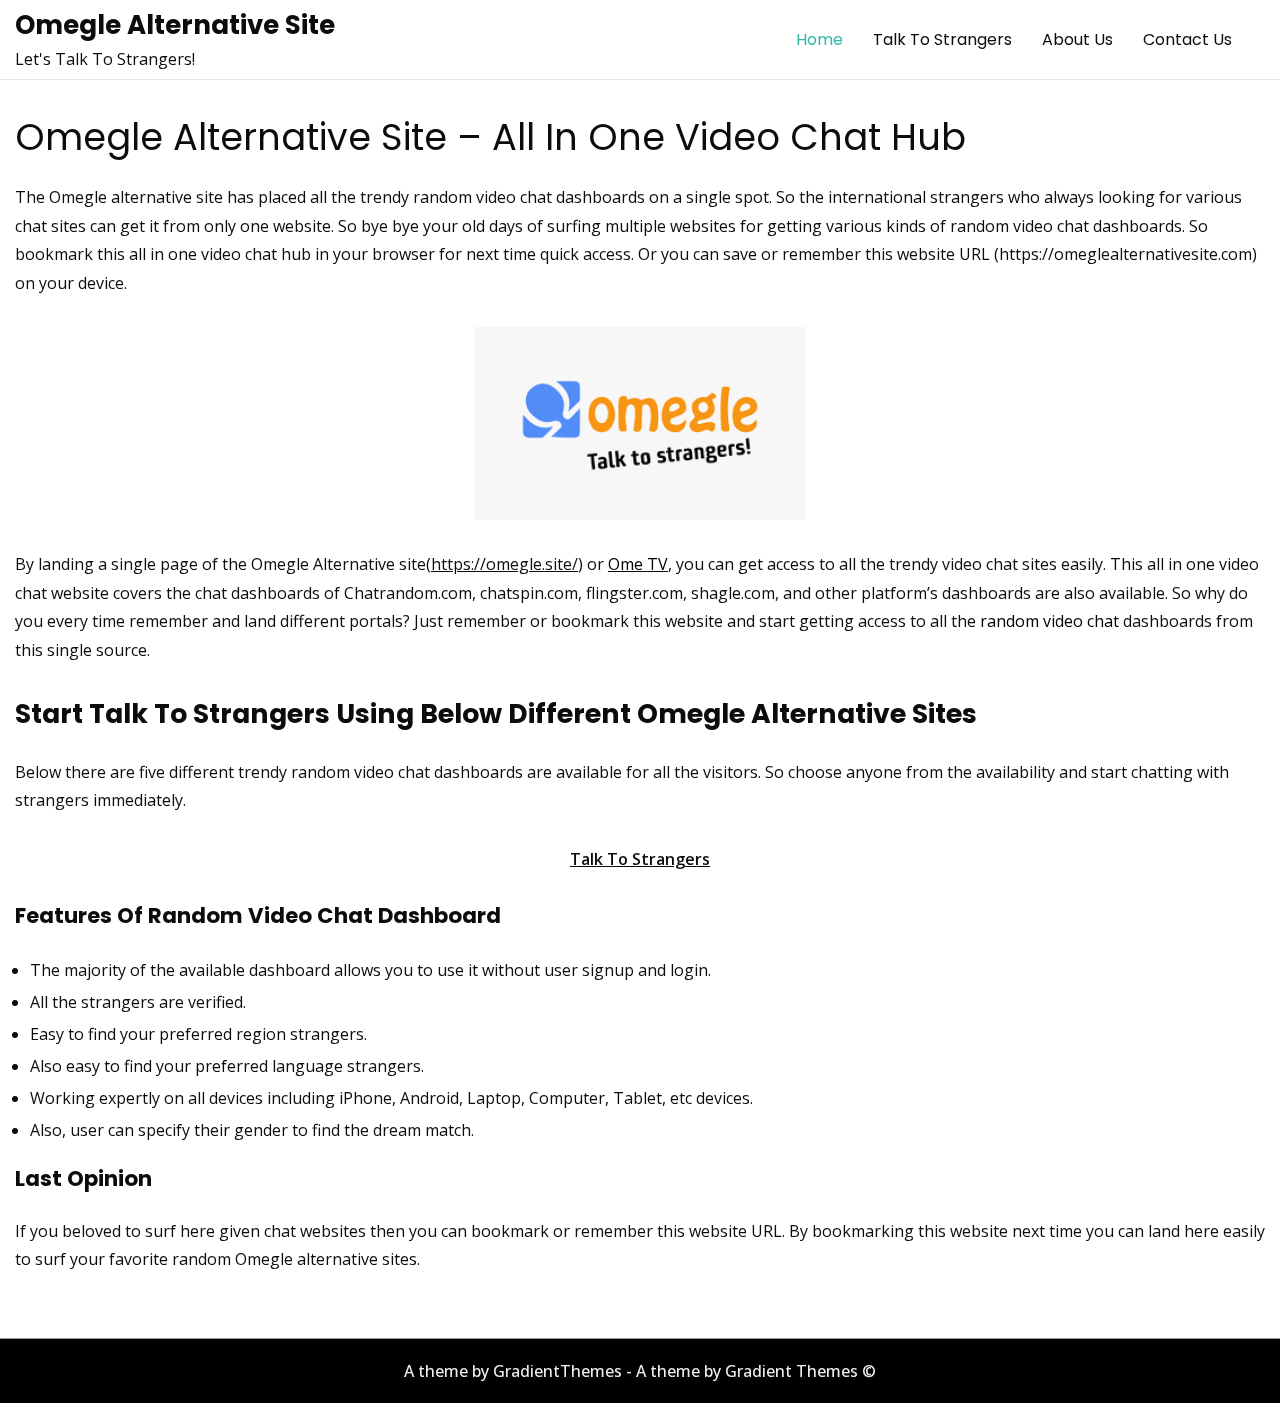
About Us (1077, 39)
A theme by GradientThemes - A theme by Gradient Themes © (640, 1371)
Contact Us (1187, 39)
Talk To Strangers (942, 39)
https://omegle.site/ (504, 564)
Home (819, 39)
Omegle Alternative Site (175, 25)
